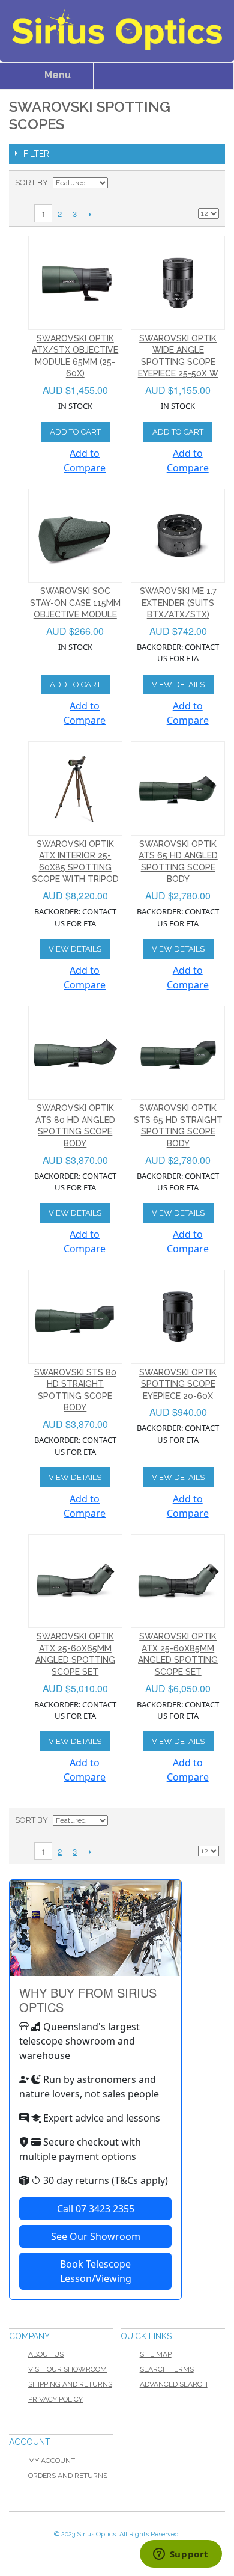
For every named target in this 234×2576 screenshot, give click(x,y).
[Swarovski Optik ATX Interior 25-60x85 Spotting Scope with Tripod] (75, 788)
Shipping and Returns (70, 2384)
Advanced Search (174, 2384)
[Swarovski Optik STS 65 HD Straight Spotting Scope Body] (178, 1053)
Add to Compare (85, 460)
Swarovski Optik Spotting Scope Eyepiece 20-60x (178, 1384)
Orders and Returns (68, 2476)
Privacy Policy (55, 2399)
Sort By (31, 182)
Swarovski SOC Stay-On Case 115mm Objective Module (75, 603)
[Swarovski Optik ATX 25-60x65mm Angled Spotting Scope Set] (75, 1581)
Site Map (156, 2354)
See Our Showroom (96, 2236)
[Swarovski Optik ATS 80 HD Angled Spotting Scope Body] (75, 1053)
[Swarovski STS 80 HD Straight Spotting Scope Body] (75, 1317)
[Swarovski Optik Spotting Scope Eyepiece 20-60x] (178, 1317)
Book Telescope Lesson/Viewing (96, 2271)
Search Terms (167, 2369)
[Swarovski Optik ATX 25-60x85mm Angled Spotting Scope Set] (178, 1581)
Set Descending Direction (119, 183)
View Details (178, 684)
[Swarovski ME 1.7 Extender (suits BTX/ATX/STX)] (178, 536)
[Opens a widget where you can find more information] (181, 2555)
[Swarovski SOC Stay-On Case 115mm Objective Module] (75, 536)
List (210, 183)
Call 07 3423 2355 (96, 2209)
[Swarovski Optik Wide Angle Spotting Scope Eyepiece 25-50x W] (178, 283)
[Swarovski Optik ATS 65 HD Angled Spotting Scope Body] (178, 788)
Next (90, 214)
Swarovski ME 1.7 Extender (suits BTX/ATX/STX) (178, 603)
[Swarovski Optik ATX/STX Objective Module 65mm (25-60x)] (75, 283)
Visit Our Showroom (67, 2369)
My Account (52, 2461)
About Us (46, 2354)
